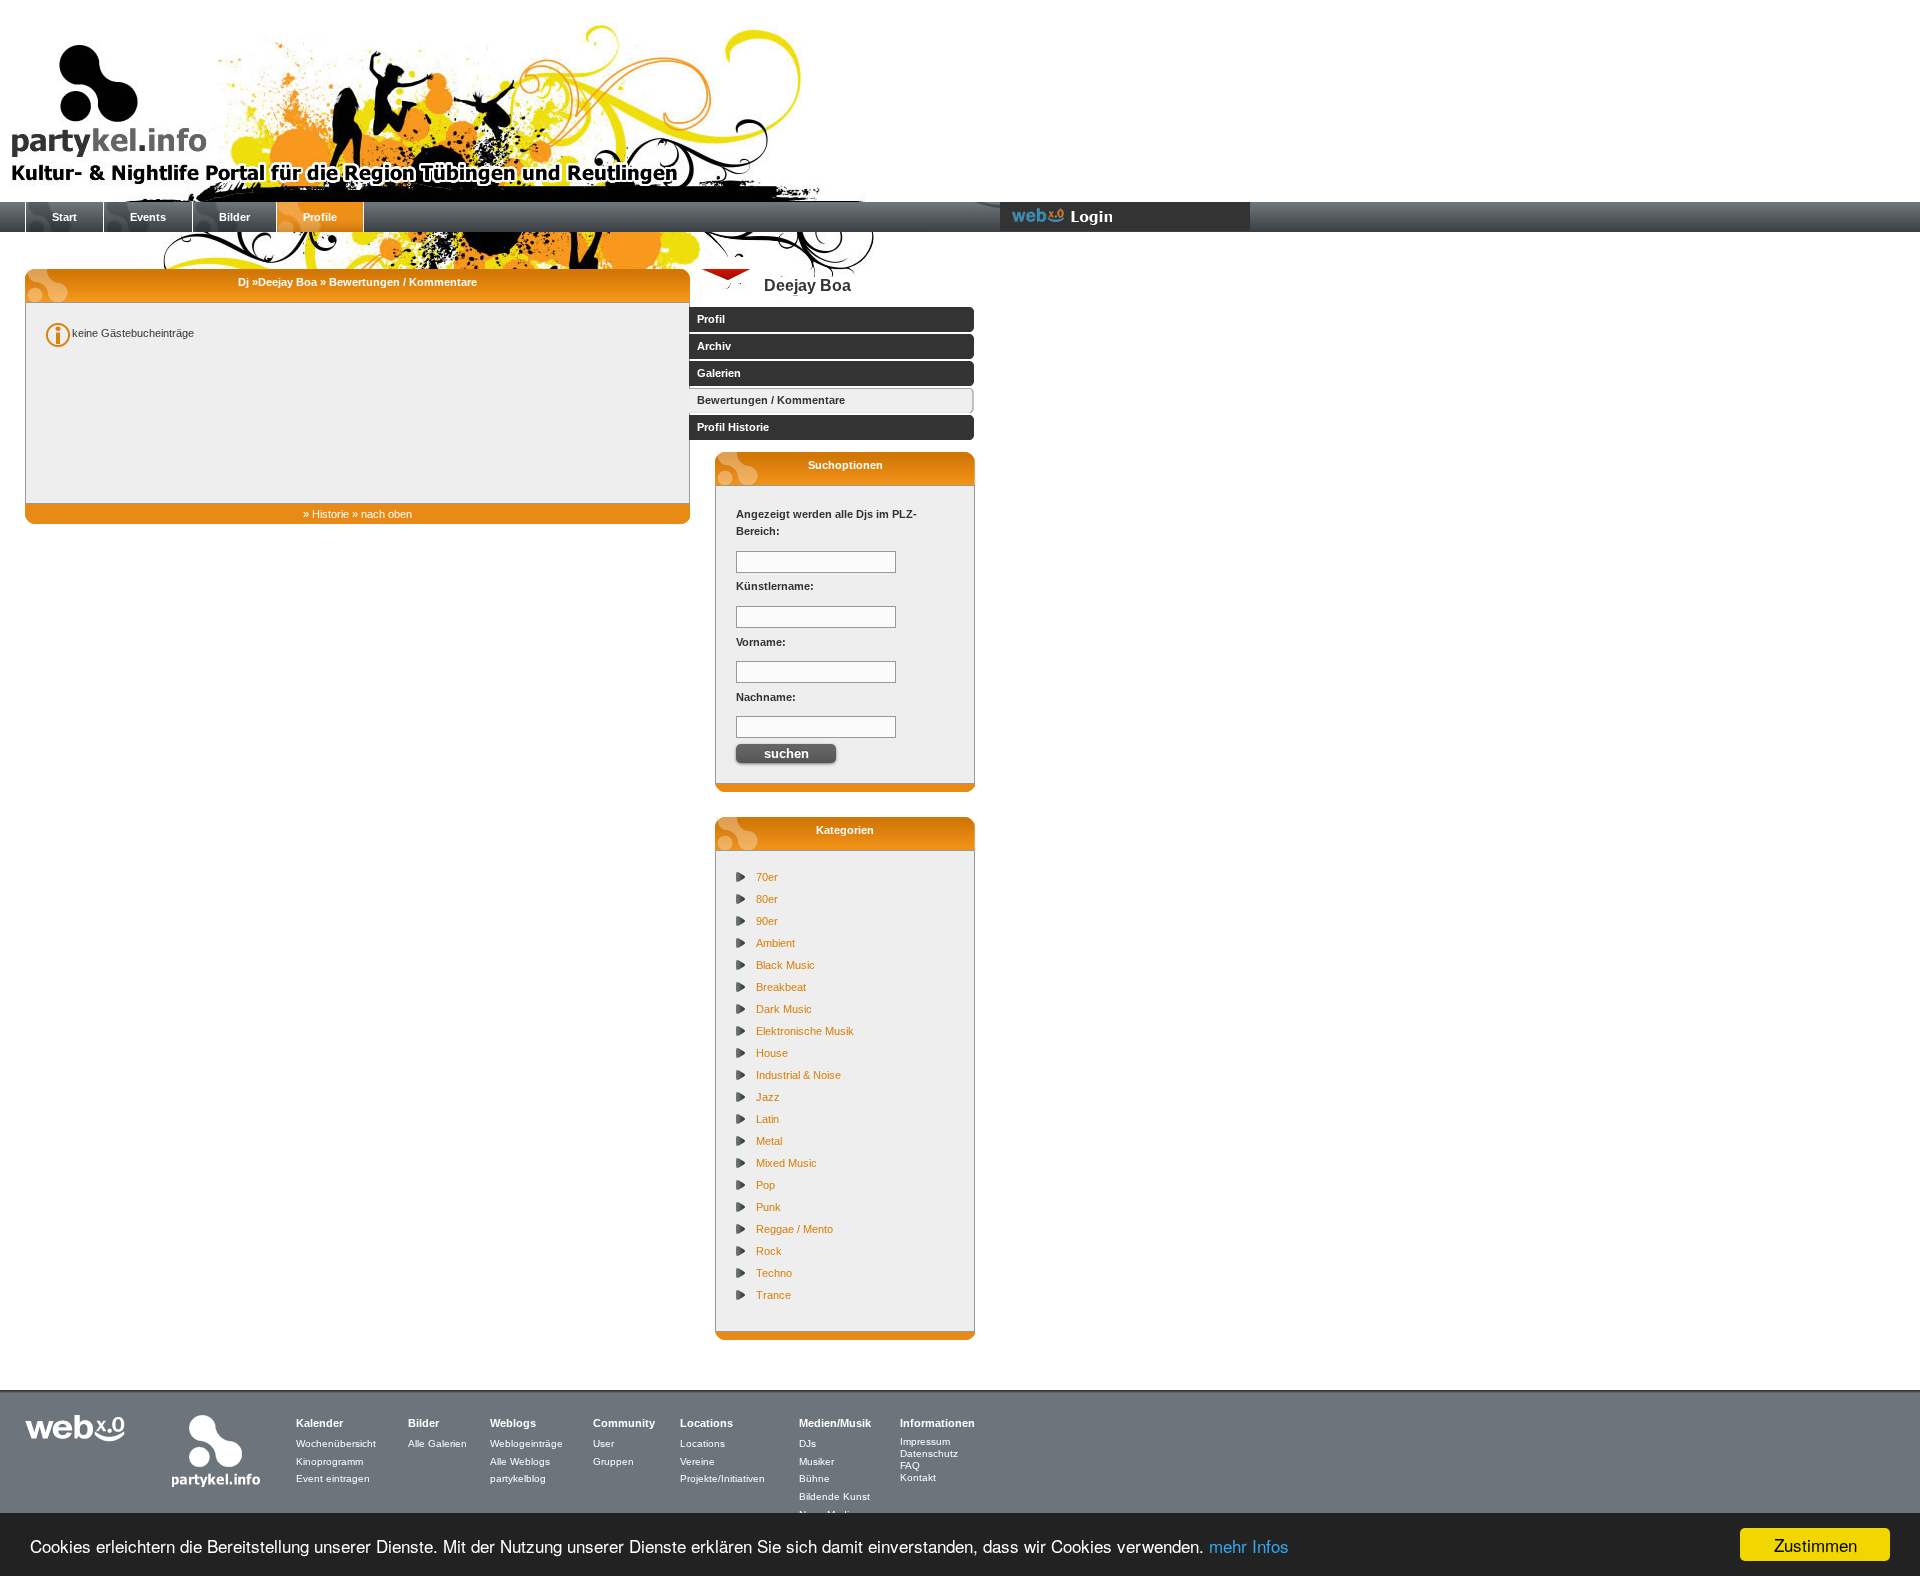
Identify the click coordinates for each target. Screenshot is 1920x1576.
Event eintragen (333, 1478)
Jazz (768, 1097)
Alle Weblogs (520, 1461)
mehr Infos (1249, 1545)
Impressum (925, 1441)
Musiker (816, 1461)
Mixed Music (786, 1163)
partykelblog (518, 1478)
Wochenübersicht (336, 1443)
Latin (767, 1119)
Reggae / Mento (794, 1229)
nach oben (386, 514)
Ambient (775, 943)
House (772, 1053)
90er (767, 921)
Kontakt (918, 1477)
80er (767, 899)
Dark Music (784, 1009)
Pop (765, 1185)
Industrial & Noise (798, 1075)
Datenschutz (929, 1453)
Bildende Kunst (834, 1496)
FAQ (910, 1465)
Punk (768, 1207)
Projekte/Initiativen (722, 1478)
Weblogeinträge (526, 1443)
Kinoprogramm (329, 1461)
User (603, 1443)
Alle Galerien (437, 1443)
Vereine (697, 1461)
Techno (774, 1273)
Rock (769, 1251)
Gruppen (613, 1461)
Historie (330, 514)
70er (767, 877)
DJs (807, 1443)
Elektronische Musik (805, 1031)
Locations (702, 1443)
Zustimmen (1815, 1544)
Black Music (785, 965)
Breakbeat (781, 987)
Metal (769, 1141)
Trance (773, 1295)
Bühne (814, 1478)
